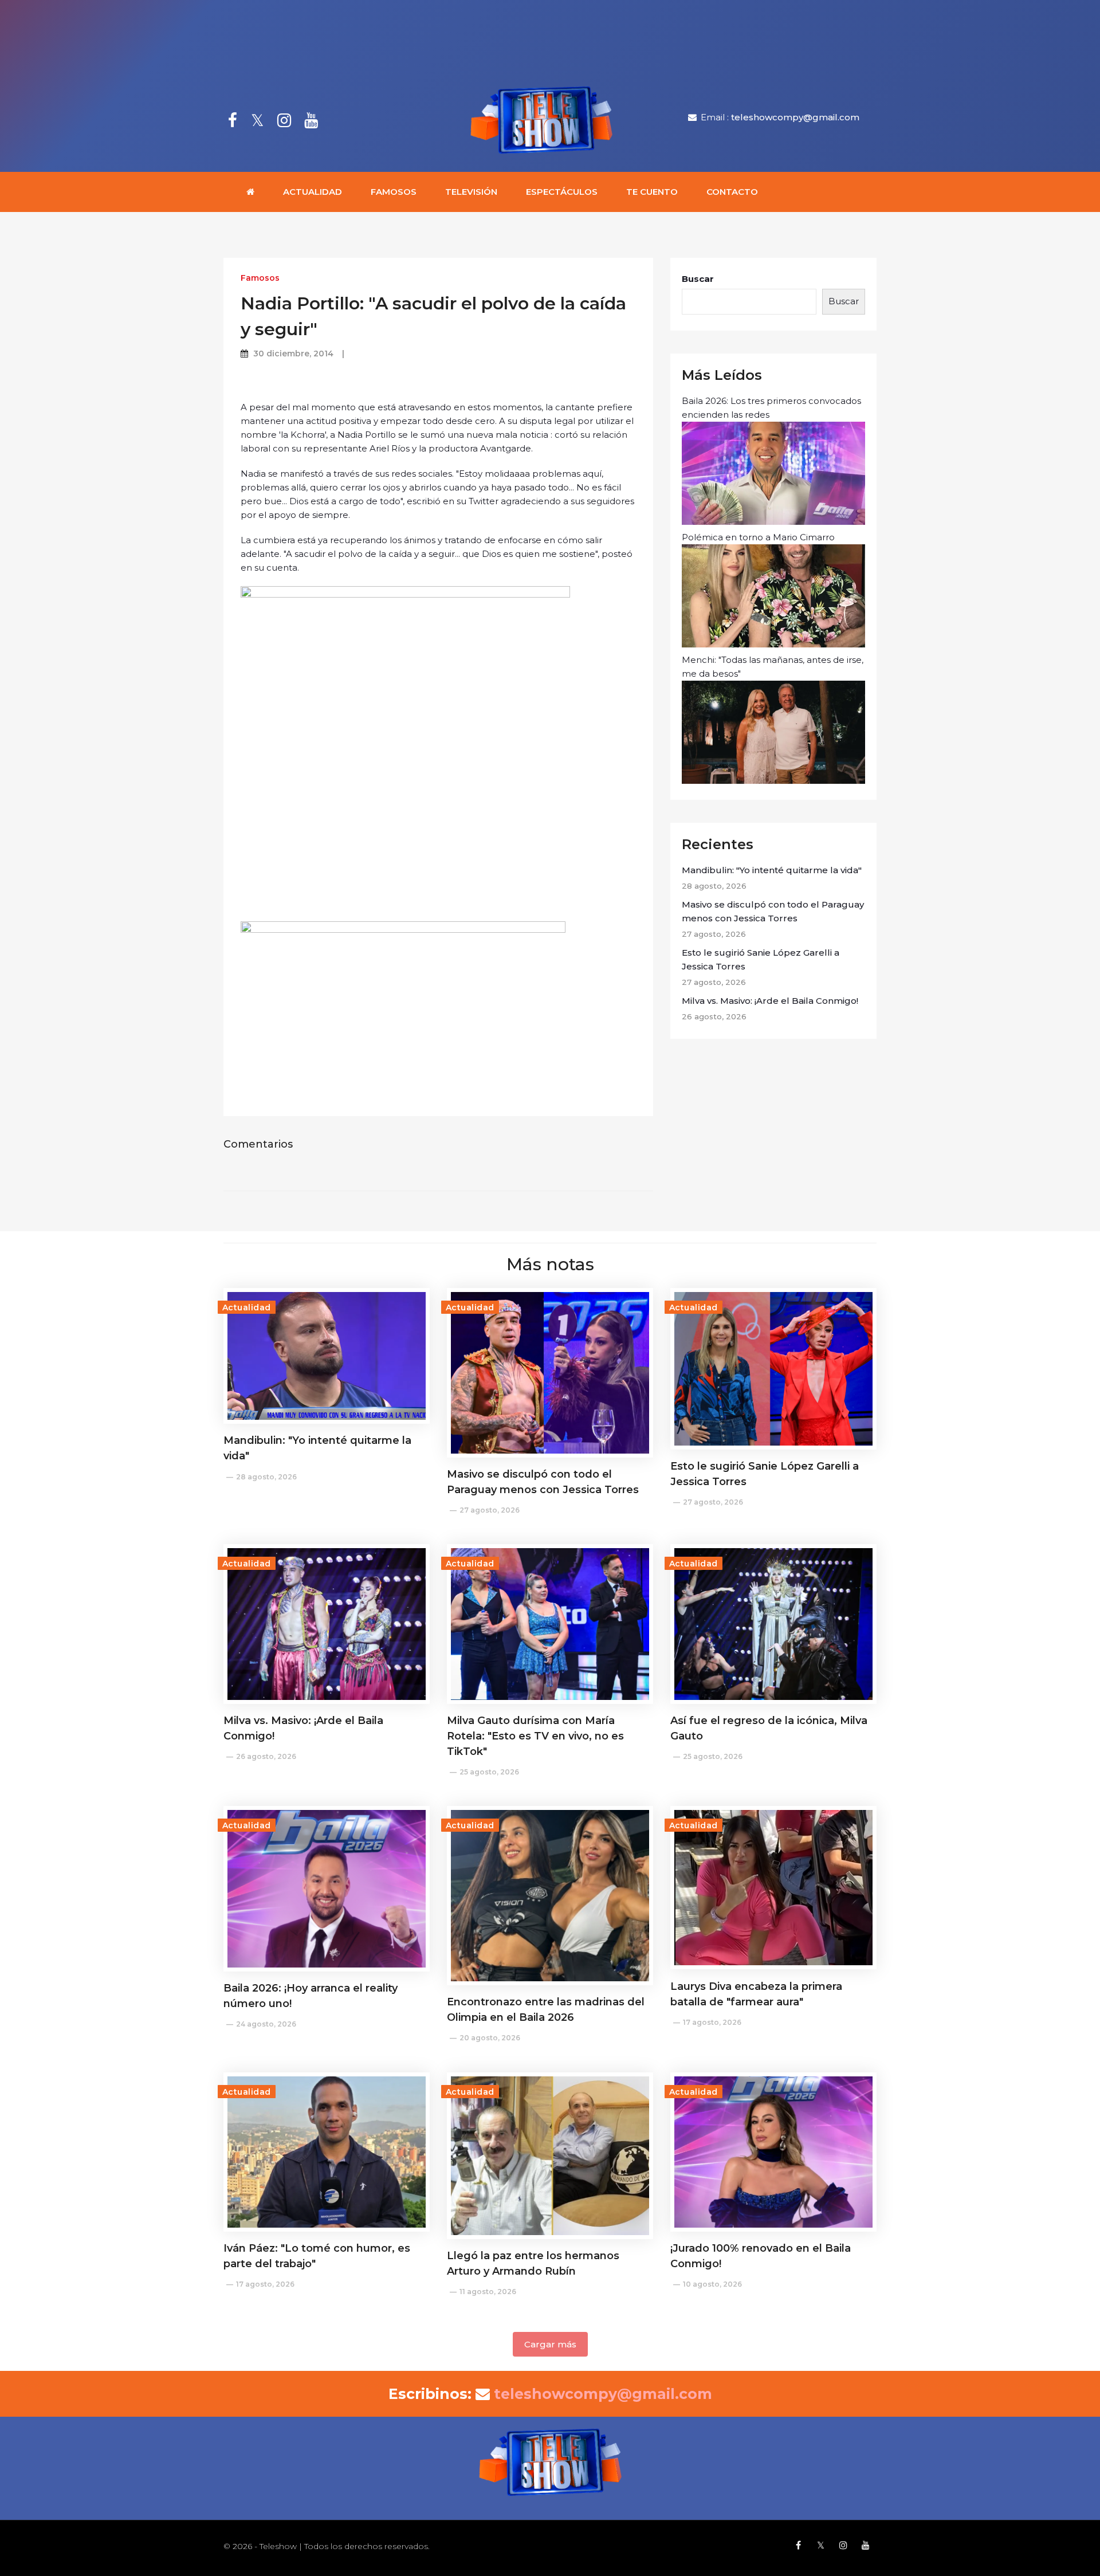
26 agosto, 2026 (266, 1756)
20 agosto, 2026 (490, 2038)
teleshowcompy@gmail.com (795, 117)
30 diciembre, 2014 (293, 354)
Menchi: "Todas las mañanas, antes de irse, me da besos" (773, 667)
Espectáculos (562, 192)
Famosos (394, 192)
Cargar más (550, 2344)
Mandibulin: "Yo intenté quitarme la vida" (772, 870)
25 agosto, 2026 (489, 1772)
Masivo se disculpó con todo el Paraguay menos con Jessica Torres (773, 911)
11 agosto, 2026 (488, 2292)
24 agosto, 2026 (266, 2024)
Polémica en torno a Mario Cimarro (758, 537)
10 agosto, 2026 (712, 2284)
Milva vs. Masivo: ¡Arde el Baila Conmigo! (770, 1001)
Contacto (732, 192)
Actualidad (313, 192)
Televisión (471, 192)
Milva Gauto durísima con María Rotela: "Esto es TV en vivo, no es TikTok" (535, 1736)
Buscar (698, 279)
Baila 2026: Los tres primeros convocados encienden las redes (771, 408)
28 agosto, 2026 (266, 1477)
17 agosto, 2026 (712, 2022)
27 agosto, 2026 (490, 1510)
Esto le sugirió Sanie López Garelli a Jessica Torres (761, 959)
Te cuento (652, 192)
